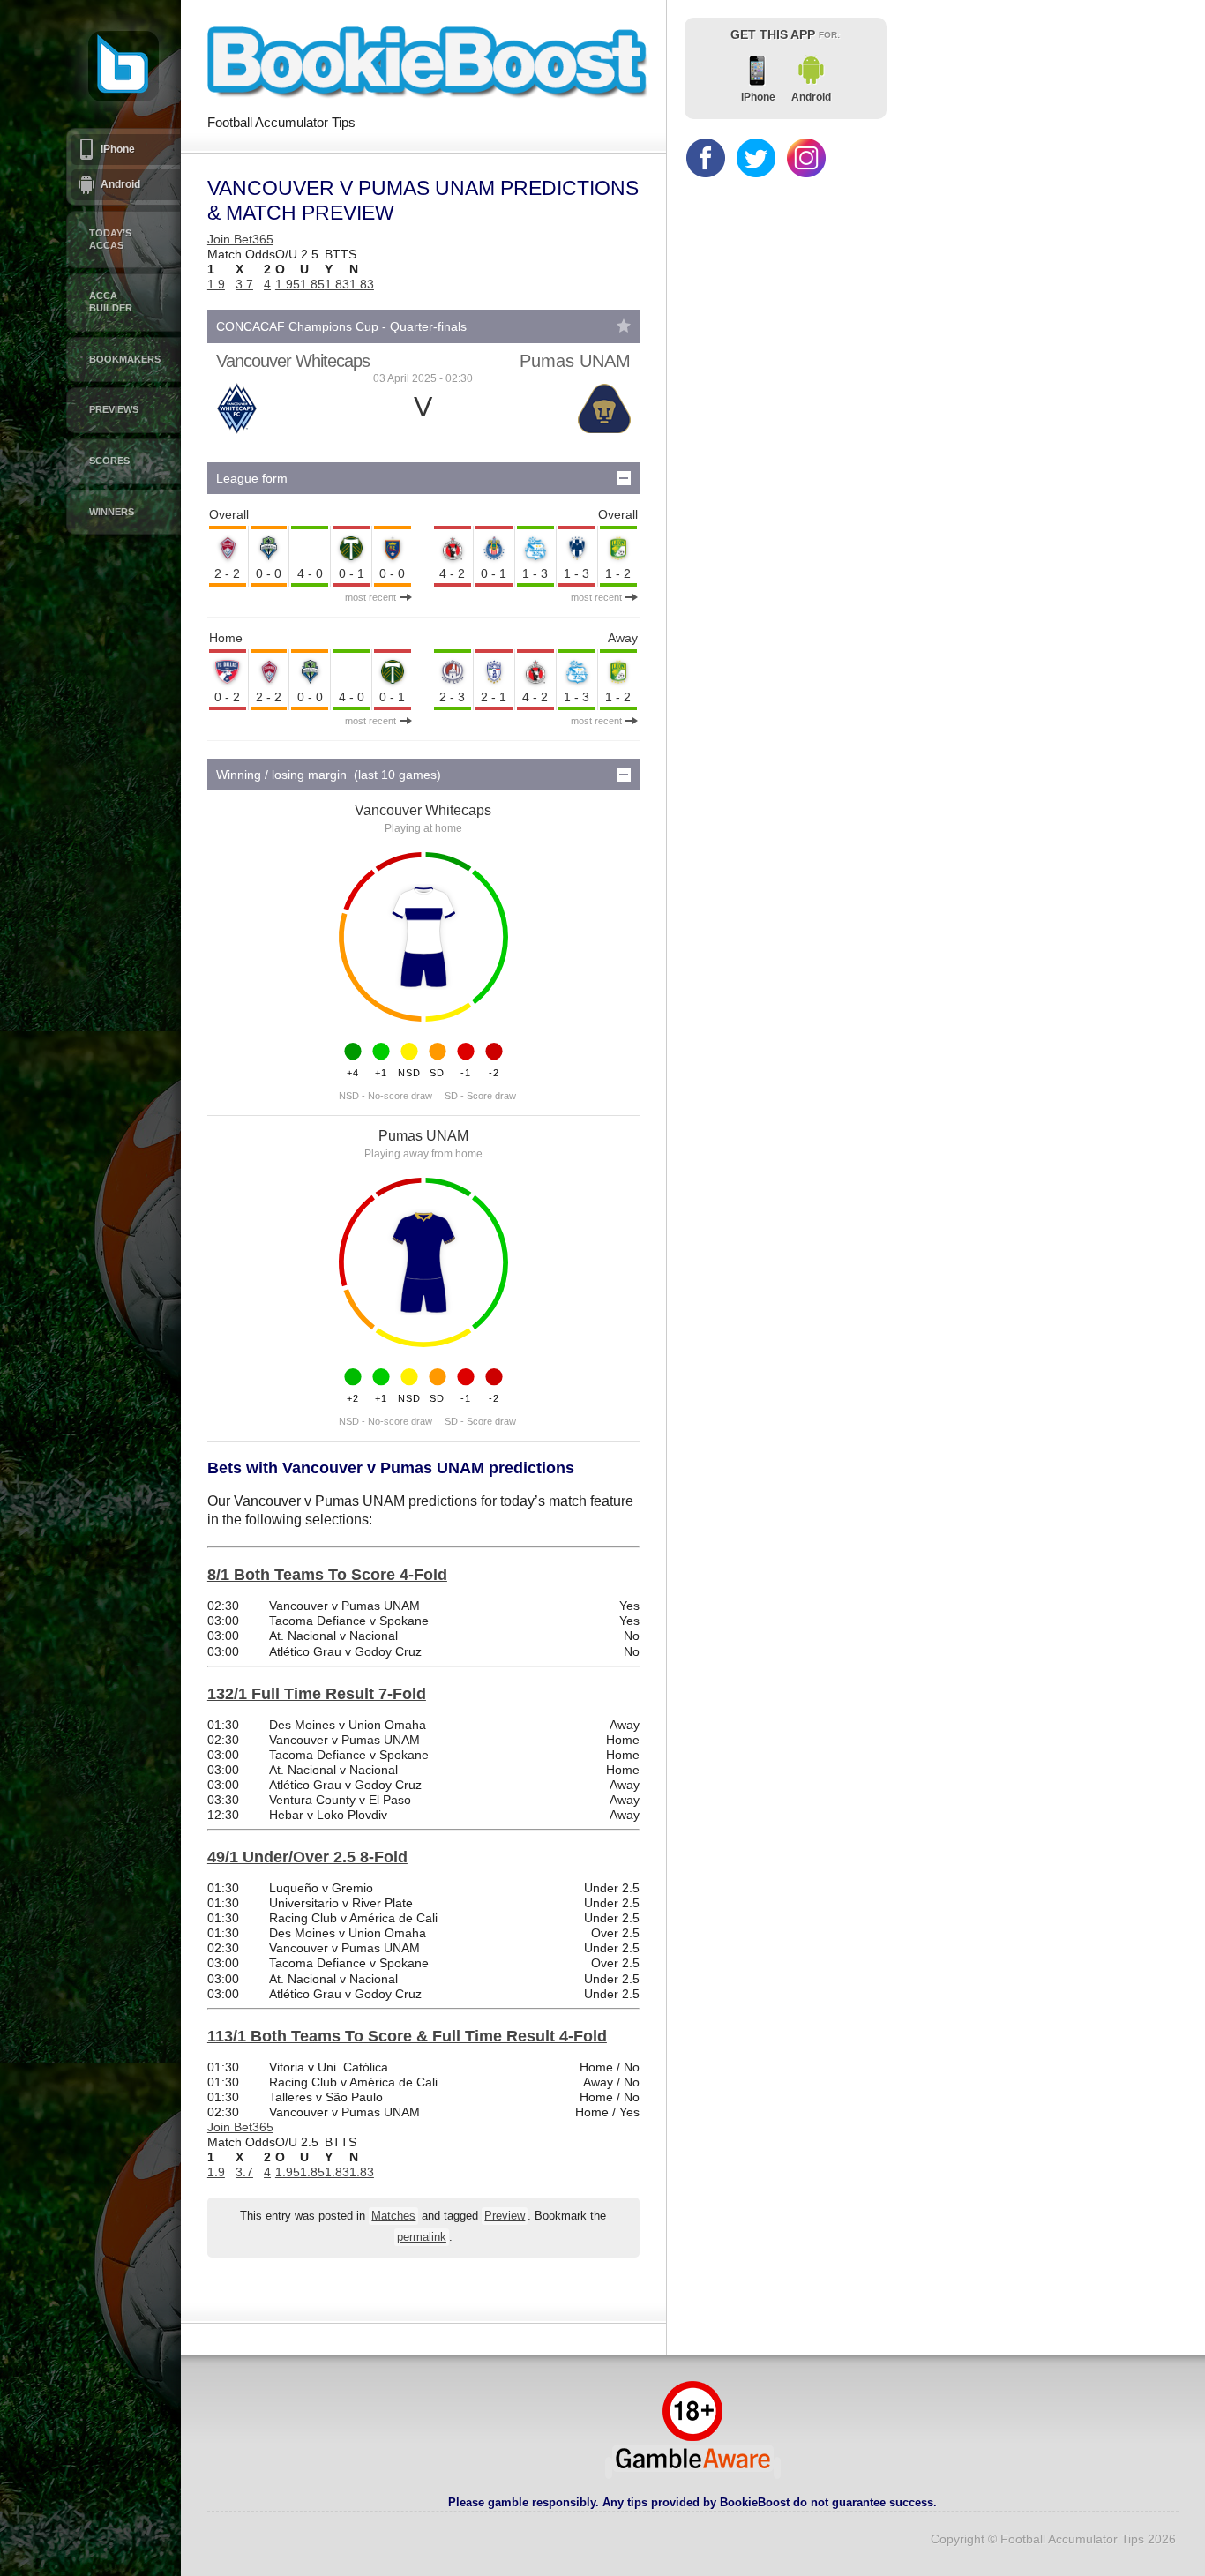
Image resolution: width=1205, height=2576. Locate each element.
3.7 (244, 284)
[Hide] (624, 478)
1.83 (337, 284)
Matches (393, 2216)
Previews (114, 409)
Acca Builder (111, 302)
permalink (422, 2237)
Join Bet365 (240, 239)
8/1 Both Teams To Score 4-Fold (327, 1575)
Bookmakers (125, 359)
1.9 (216, 284)
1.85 (312, 284)
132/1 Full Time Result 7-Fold (317, 1694)
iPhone (118, 149)
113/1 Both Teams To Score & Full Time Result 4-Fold (407, 2036)
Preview (505, 2216)
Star (624, 326)
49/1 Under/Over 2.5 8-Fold (307, 1857)
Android (120, 184)
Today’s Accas (110, 239)
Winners (112, 512)
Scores (109, 461)
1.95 (288, 284)
